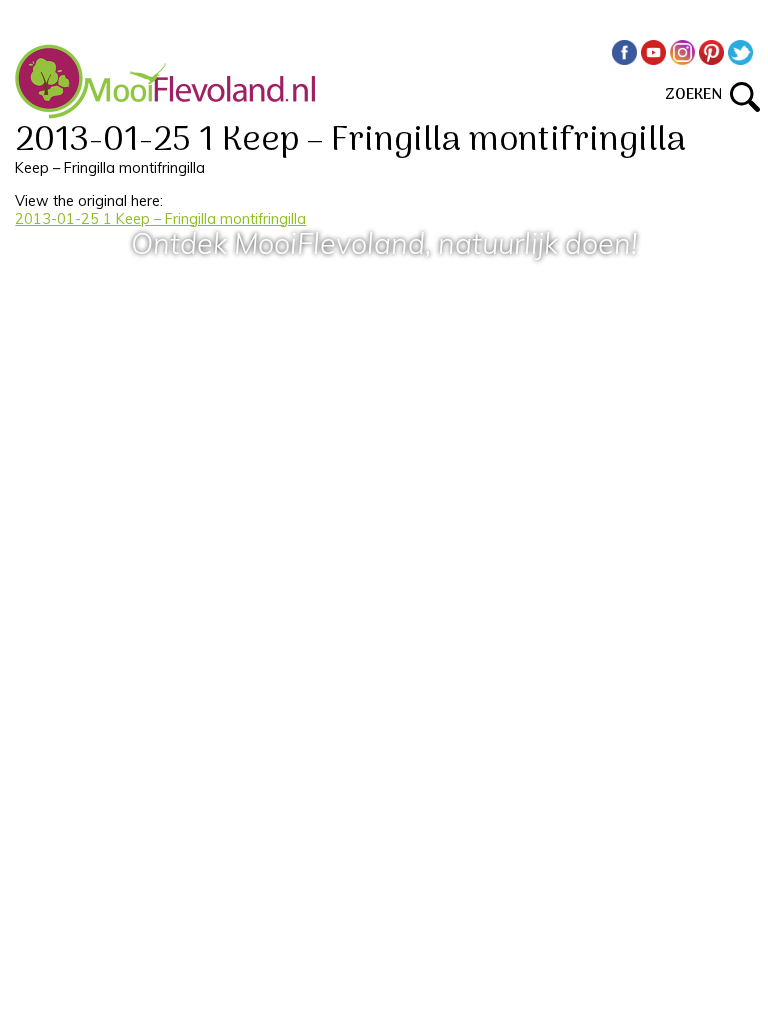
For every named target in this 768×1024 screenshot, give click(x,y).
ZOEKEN (697, 95)
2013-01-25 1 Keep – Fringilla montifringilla (160, 219)
